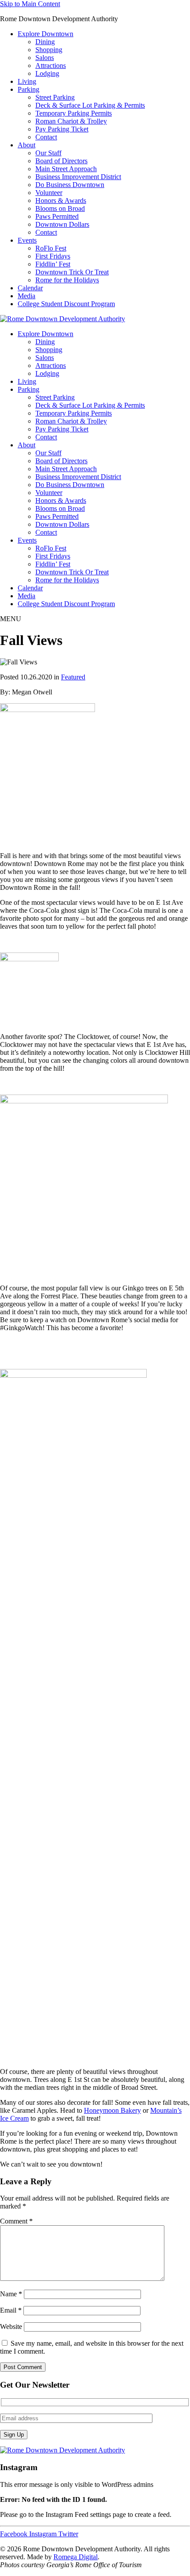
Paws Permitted (57, 216)
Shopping (49, 50)
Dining (45, 42)
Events (27, 240)
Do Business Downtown (70, 185)
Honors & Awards (61, 201)
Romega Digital (76, 2557)
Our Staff (48, 153)
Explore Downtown (46, 34)
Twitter (68, 2534)
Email (11, 2310)
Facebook (15, 2534)
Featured (73, 677)
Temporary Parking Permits (74, 113)
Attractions (51, 66)
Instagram (44, 2534)
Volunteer (49, 193)
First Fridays (53, 256)
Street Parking (55, 97)
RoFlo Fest (51, 248)
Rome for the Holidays (67, 280)
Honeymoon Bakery (112, 2110)
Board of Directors (61, 161)
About (27, 145)
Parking (28, 89)
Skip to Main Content (30, 4)
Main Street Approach (66, 169)
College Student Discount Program (66, 304)
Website (11, 2327)
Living (27, 81)
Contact (46, 137)
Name (11, 2294)
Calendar (30, 288)
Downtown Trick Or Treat (72, 272)
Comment (16, 2221)
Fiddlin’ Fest (53, 264)
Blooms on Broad (60, 208)
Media (27, 296)
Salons (45, 58)
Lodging (47, 73)
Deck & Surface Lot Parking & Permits (90, 105)
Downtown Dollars (62, 224)
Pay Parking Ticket (62, 129)
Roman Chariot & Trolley (71, 121)
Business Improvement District (78, 177)
